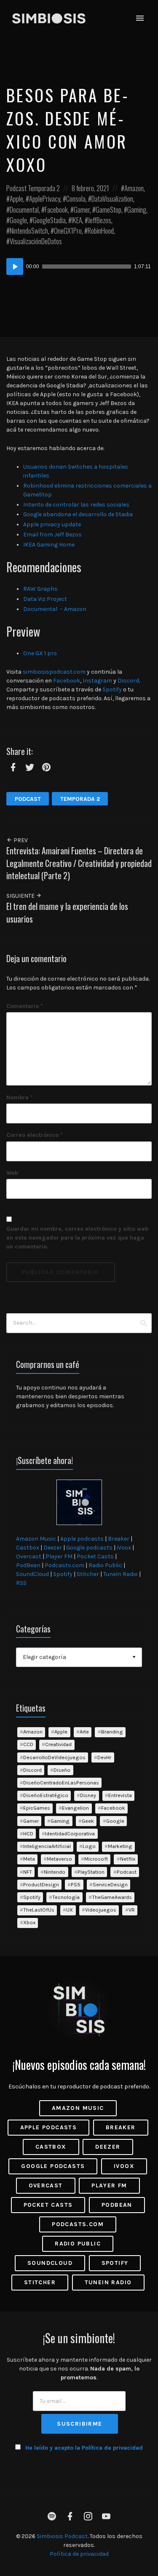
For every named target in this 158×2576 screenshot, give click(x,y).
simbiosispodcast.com (54, 672)
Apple (16, 199)
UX (70, 1910)
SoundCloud (32, 1574)
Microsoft (96, 1859)
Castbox (28, 1548)
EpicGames (37, 1808)
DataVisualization (112, 199)
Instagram (97, 681)
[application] (79, 267)
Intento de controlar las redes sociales (76, 505)
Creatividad (58, 1744)
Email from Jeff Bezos (52, 535)
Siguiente (21, 896)
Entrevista (120, 1795)
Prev (20, 840)
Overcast (29, 1556)
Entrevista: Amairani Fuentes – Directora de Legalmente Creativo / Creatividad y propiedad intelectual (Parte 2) (79, 863)
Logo (89, 1846)
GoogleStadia (49, 220)
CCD (28, 1744)
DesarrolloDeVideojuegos (54, 1757)
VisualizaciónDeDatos (36, 241)
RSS (21, 1583)
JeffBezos (100, 220)
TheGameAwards (112, 1897)
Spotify (112, 689)
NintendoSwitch (29, 231)
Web (12, 1173)
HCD (28, 1833)
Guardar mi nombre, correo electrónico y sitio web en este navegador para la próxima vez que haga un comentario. (77, 1238)
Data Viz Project (45, 599)
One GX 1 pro (41, 653)
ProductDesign (41, 1884)
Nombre (20, 1097)
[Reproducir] (15, 267)
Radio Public (105, 1565)
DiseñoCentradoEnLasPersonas (61, 1783)
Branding (112, 1732)
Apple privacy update (52, 524)
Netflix (128, 1859)
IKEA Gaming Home (49, 545)
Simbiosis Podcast (62, 2536)
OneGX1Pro (68, 231)
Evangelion (75, 1808)
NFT (28, 1872)
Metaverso (59, 1859)
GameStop (108, 209)
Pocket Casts (95, 1556)
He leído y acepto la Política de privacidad (84, 2448)
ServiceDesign (110, 1884)
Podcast (16, 188)
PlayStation (91, 1872)
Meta (29, 1859)
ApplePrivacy (45, 199)
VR (132, 1910)
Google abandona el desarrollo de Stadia (78, 514)
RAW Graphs (40, 589)
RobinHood (101, 231)
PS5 (76, 1884)
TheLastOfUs (39, 1910)
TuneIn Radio (121, 1574)
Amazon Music (36, 1539)
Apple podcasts (82, 1539)
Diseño (62, 1770)
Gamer (82, 209)
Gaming (137, 209)
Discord (128, 681)
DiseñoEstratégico (46, 1795)
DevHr (104, 1757)
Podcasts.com (64, 1565)
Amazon (134, 188)
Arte (84, 1732)
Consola (76, 199)
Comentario (25, 1006)
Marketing (120, 1846)
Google (18, 220)
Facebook (56, 209)
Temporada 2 (44, 188)
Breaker (119, 1539)
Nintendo (55, 1872)
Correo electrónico (35, 1135)
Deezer (53, 1548)
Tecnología (66, 1897)
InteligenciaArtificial (47, 1846)
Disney (88, 1795)
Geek (88, 1821)
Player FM (59, 1556)
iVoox (124, 1548)
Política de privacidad (79, 2554)
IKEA (77, 220)
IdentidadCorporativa (70, 1833)
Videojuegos (101, 1910)
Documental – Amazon (55, 609)
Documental (24, 209)
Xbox (29, 1922)
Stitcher (88, 1574)
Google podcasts (89, 1548)
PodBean (28, 1565)
